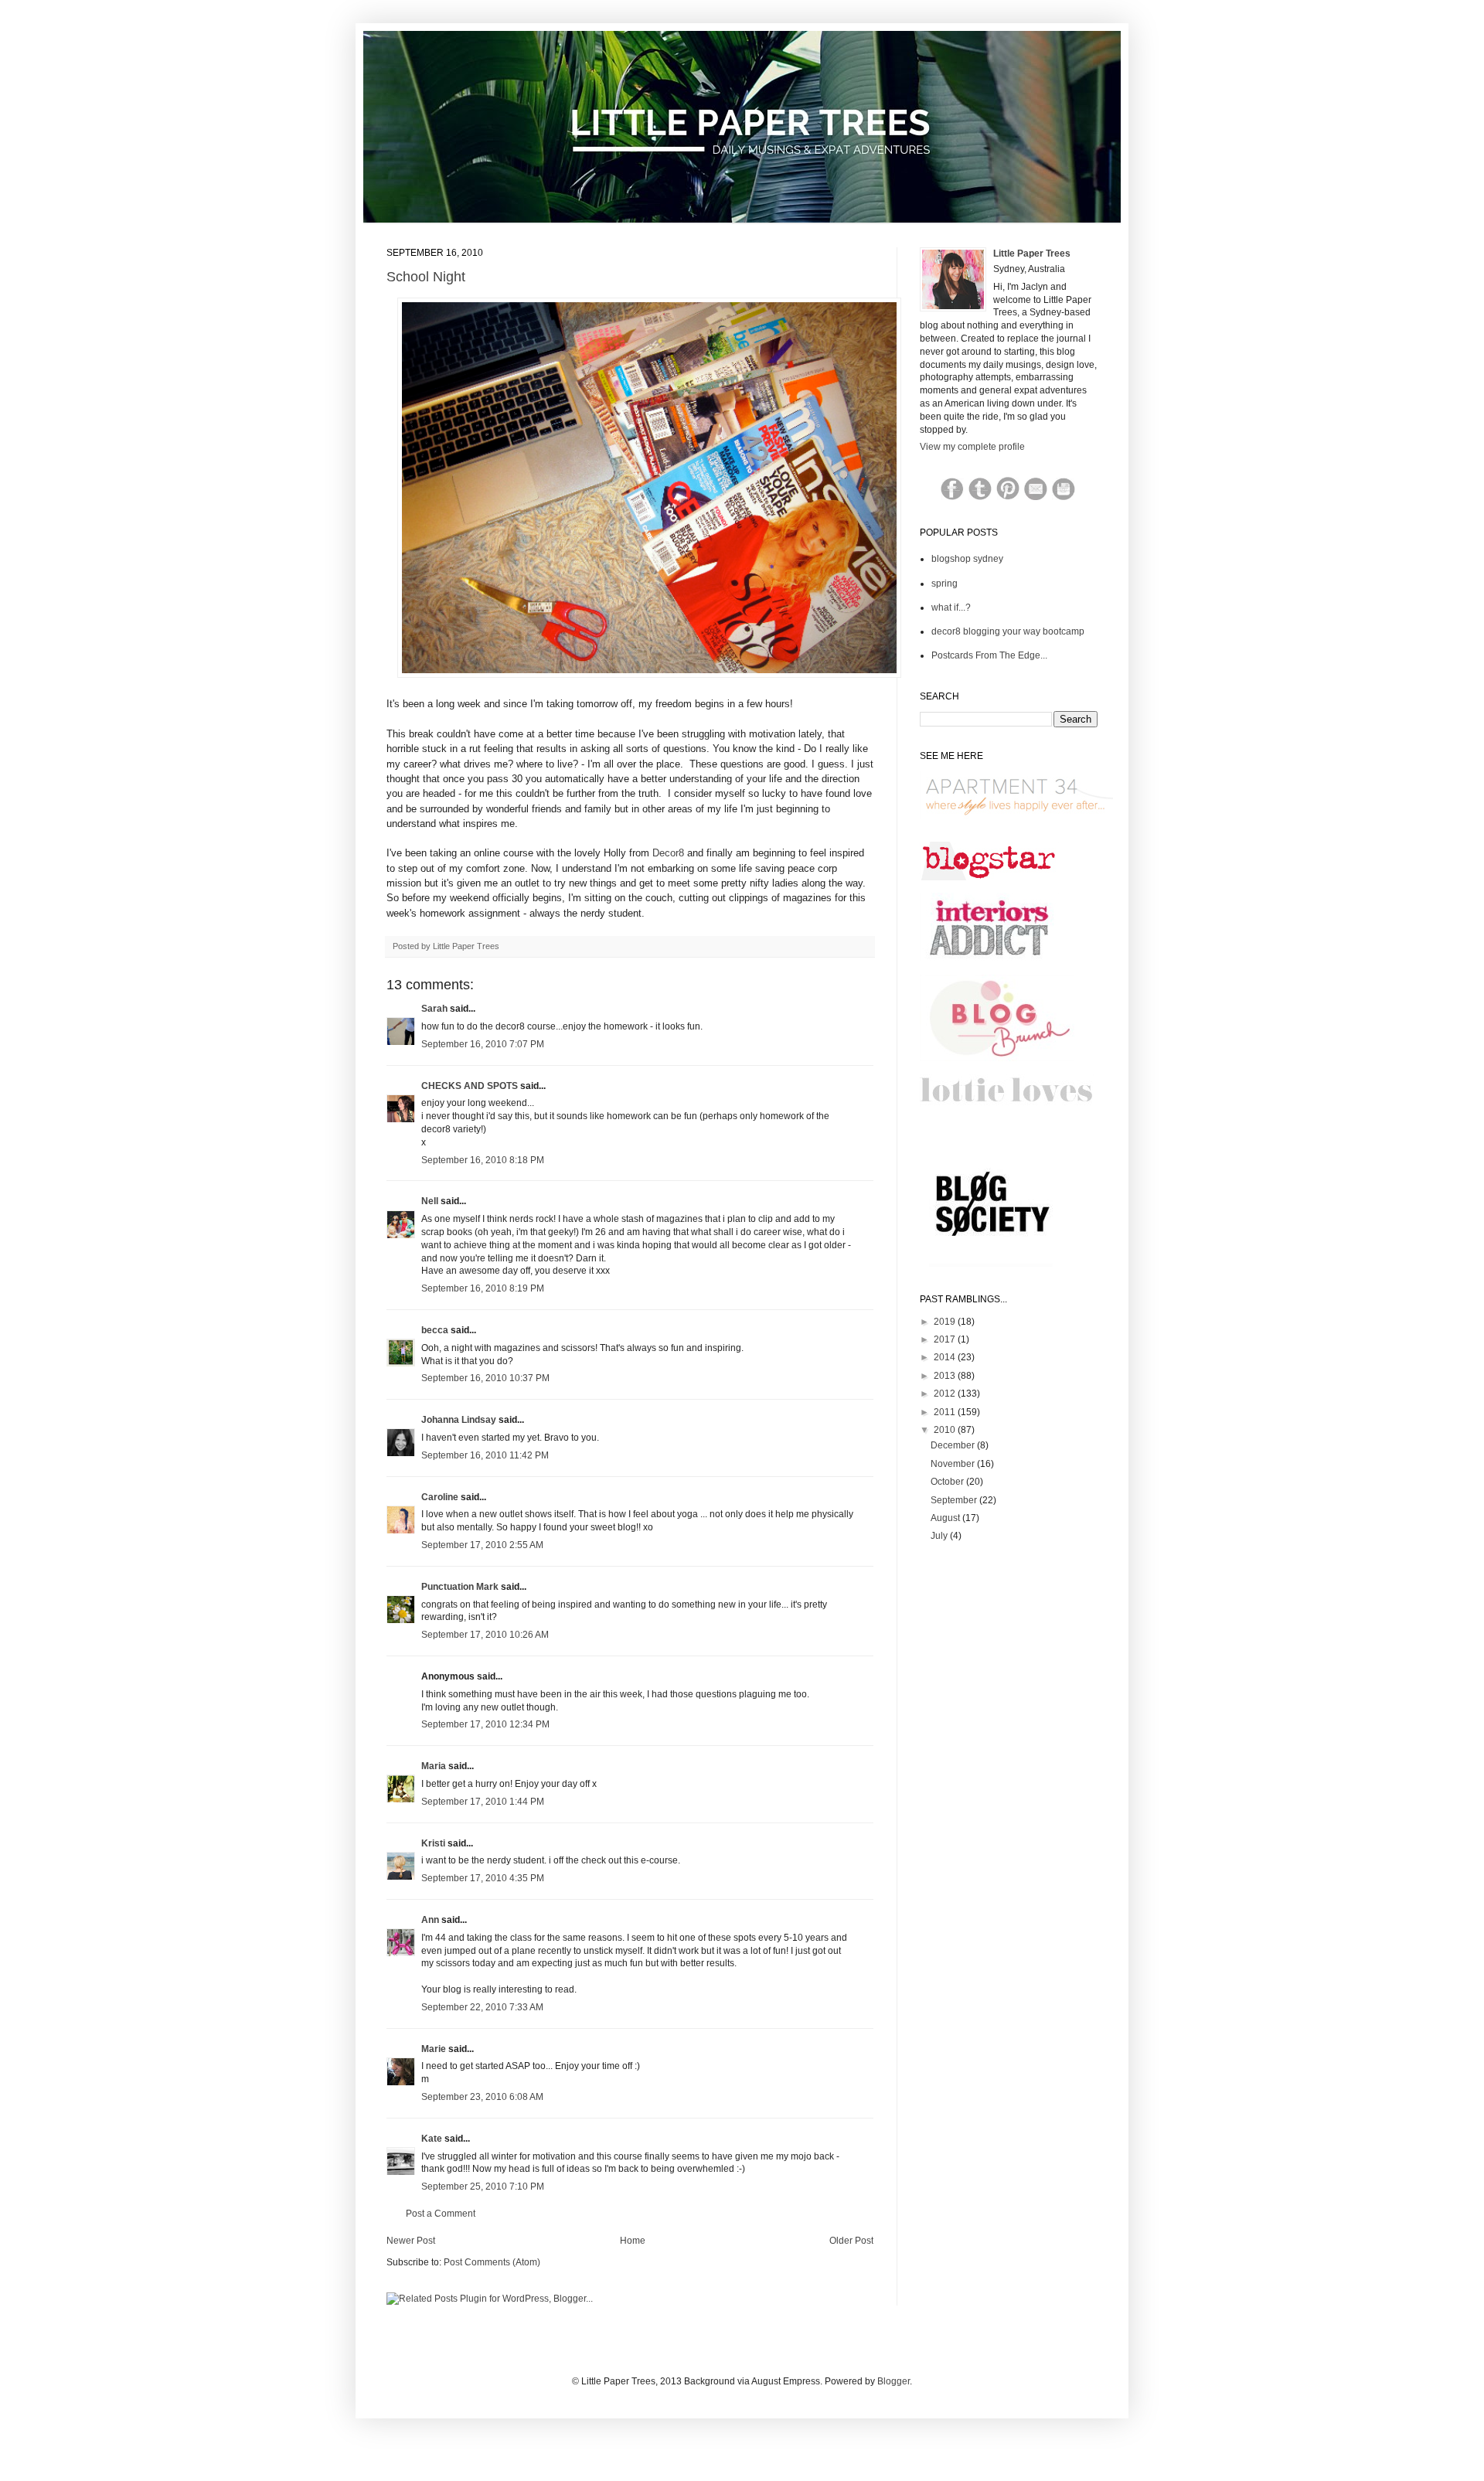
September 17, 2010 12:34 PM (485, 1724)
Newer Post (411, 2241)
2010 (946, 1430)
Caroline (440, 1497)
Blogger (893, 2381)
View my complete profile (972, 447)
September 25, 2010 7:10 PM (483, 2187)
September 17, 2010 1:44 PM (483, 1802)
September (955, 1500)
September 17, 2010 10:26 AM (485, 1635)
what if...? (951, 607)
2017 (946, 1339)
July (940, 1536)
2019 (946, 1322)
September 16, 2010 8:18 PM (483, 1160)
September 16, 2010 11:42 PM (485, 1455)
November (954, 1464)
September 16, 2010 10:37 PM (485, 1378)
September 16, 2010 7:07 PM (483, 1044)
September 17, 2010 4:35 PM (483, 1878)
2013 (946, 1376)
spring (945, 584)
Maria (434, 1766)
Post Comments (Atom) (492, 2262)
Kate (432, 2139)
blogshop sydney (967, 559)
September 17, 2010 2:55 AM (482, 1545)
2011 (946, 1412)
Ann (430, 1920)
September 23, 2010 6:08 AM (482, 2097)
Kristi (434, 1843)
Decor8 (668, 853)
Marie (434, 2049)
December (954, 1445)
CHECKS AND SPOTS (470, 1086)
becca (435, 1330)
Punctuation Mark (460, 1587)
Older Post (851, 2241)
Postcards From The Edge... (989, 655)
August (946, 1518)
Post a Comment (441, 2214)
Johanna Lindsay (459, 1420)
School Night (426, 277)
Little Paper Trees (1032, 254)
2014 (946, 1357)
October (948, 1482)
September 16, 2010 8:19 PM (483, 1288)
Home (633, 2241)
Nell (430, 1201)
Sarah (434, 1009)
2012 (946, 1394)
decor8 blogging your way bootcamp (1008, 631)
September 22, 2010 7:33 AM (482, 2007)
